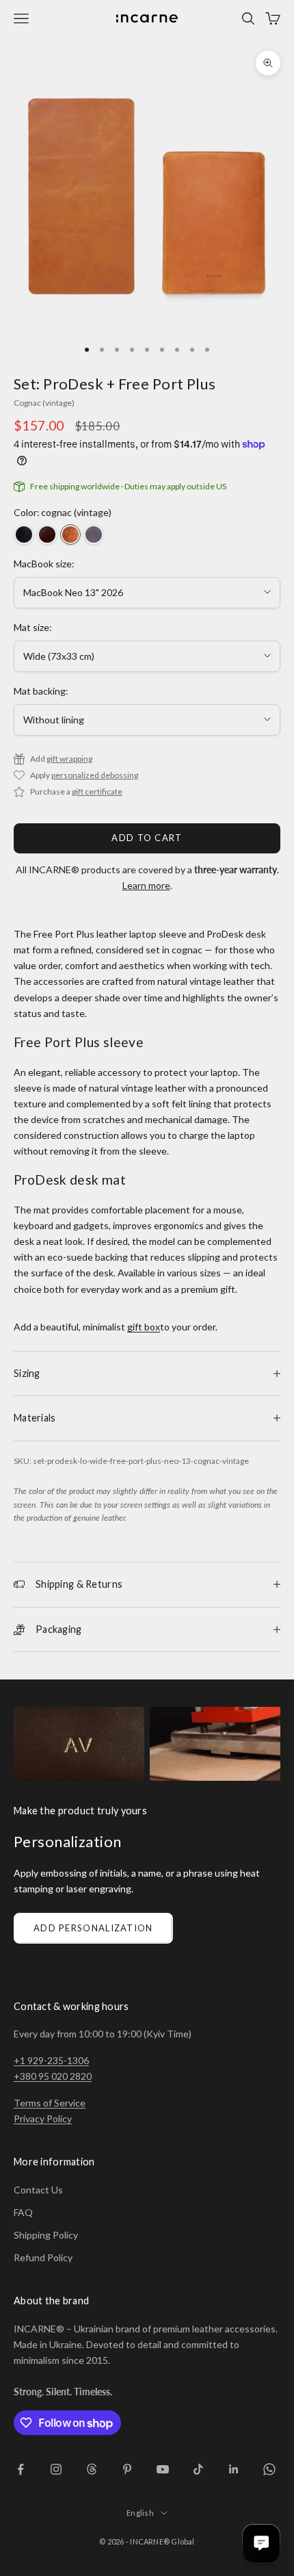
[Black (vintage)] (24, 534)
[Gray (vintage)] (94, 534)
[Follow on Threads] (92, 2469)
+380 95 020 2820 (53, 2076)
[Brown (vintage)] (47, 534)
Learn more (146, 885)
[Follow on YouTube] (163, 2469)
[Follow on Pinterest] (127, 2469)
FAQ (23, 2212)
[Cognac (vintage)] (70, 534)
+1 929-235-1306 (51, 2060)
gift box (144, 1327)
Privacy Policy (43, 2118)
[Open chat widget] (261, 2543)
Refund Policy (43, 2257)
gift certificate (97, 791)
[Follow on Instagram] (56, 2469)
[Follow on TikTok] (198, 2469)
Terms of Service (50, 2103)
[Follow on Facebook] (21, 2469)
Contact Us (38, 2190)
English (140, 2513)
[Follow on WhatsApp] (269, 2469)
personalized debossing (95, 775)
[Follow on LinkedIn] (234, 2469)
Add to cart (147, 838)
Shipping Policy (46, 2235)
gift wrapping (69, 759)
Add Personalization (93, 1928)
